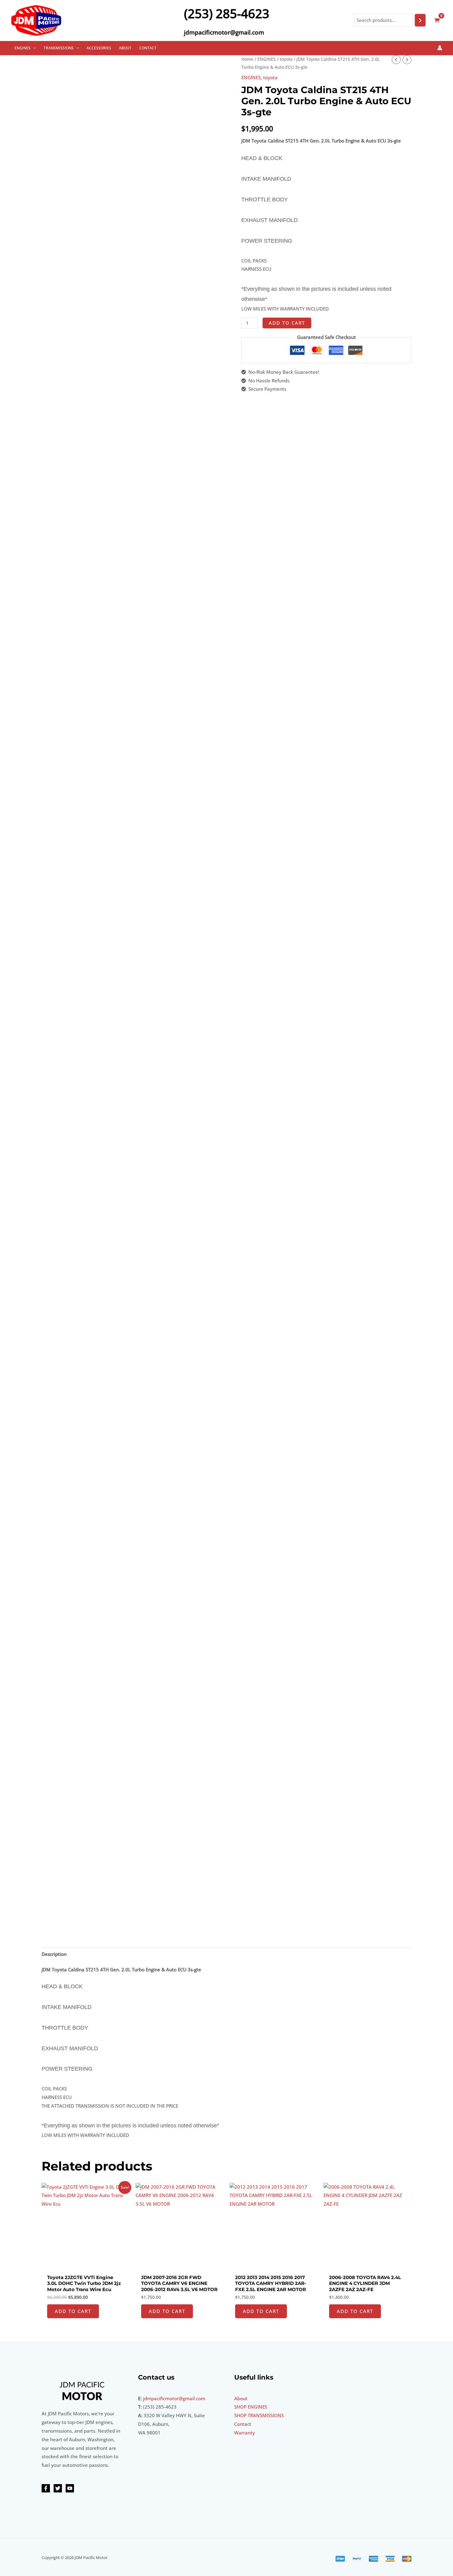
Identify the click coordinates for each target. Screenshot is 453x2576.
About (241, 2398)
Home (247, 59)
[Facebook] (46, 2488)
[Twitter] (58, 2488)
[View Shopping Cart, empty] (437, 20)
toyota (286, 59)
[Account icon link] (440, 48)
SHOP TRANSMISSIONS (259, 2415)
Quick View (86, 2265)
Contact (243, 2424)
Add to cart (287, 323)
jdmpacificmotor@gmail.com (174, 2398)
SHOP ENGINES (251, 2407)
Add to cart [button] (73, 2311)
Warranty (245, 2433)
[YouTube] (70, 2488)
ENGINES (267, 59)
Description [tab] (54, 1954)
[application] (33, 48)
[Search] (420, 20)
